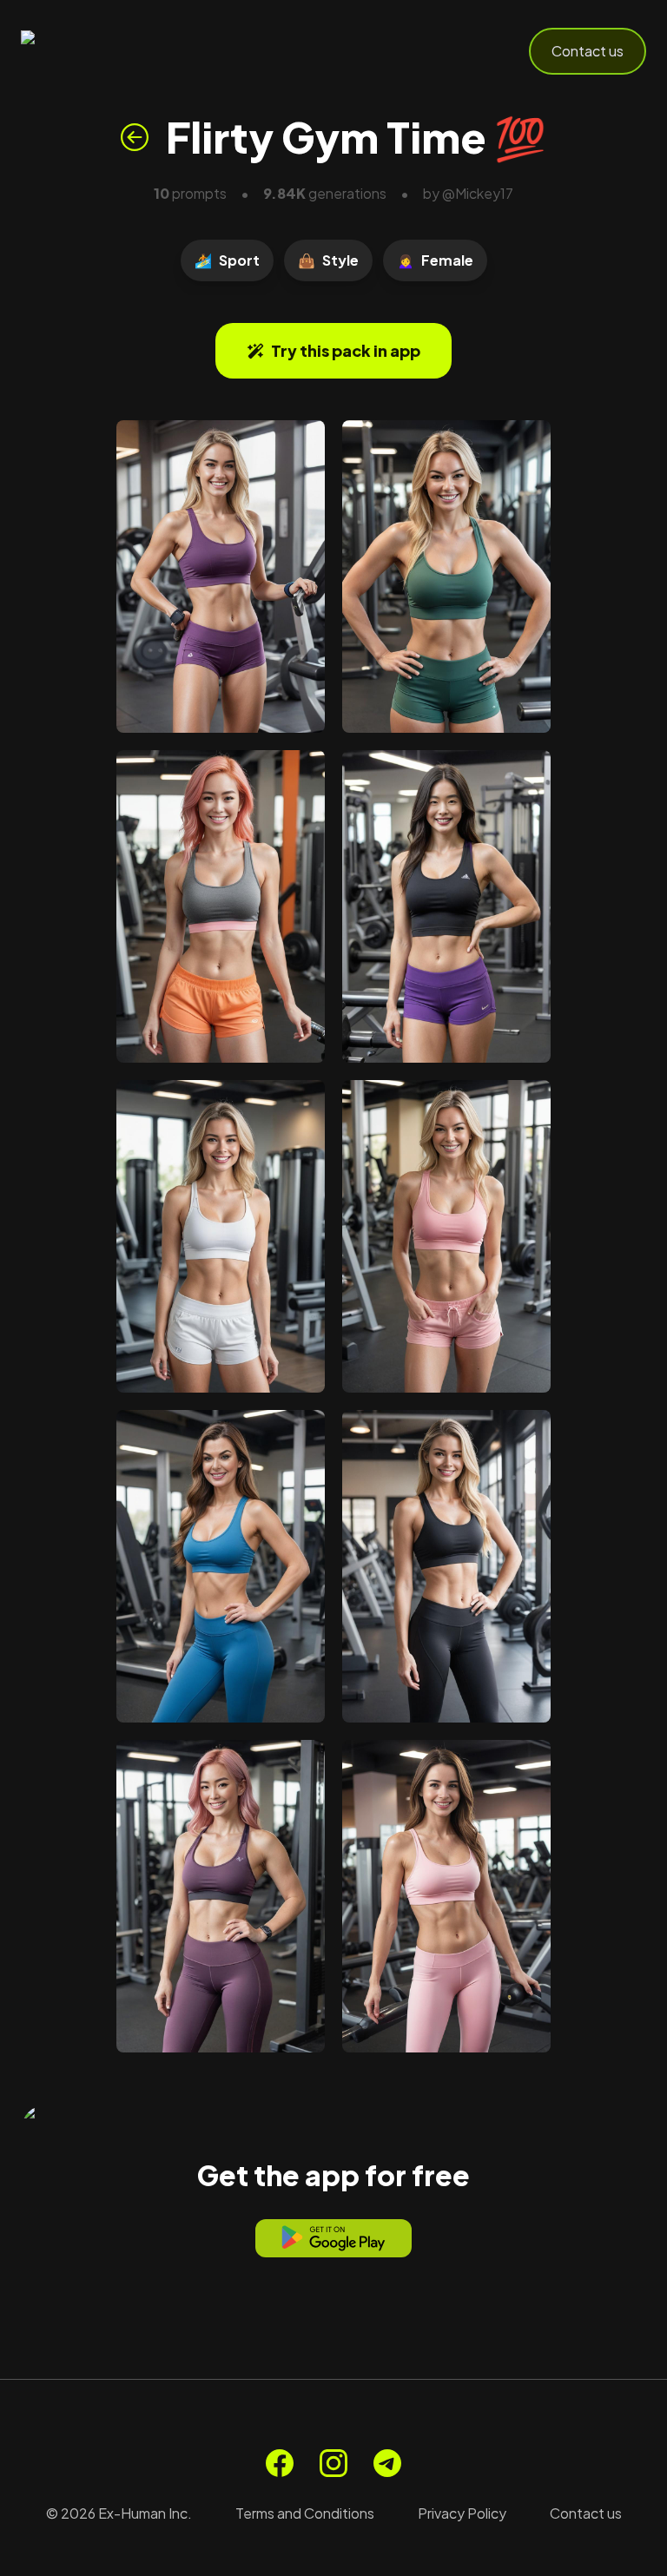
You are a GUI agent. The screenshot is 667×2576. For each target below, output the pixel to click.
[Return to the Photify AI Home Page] (106, 51)
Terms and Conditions (305, 2513)
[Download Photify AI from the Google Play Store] (333, 2238)
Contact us (588, 51)
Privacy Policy (462, 2513)
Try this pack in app (346, 350)
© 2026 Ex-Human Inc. (119, 2513)
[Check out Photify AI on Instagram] (333, 2463)
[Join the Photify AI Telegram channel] (387, 2463)
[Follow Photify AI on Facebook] (280, 2463)
